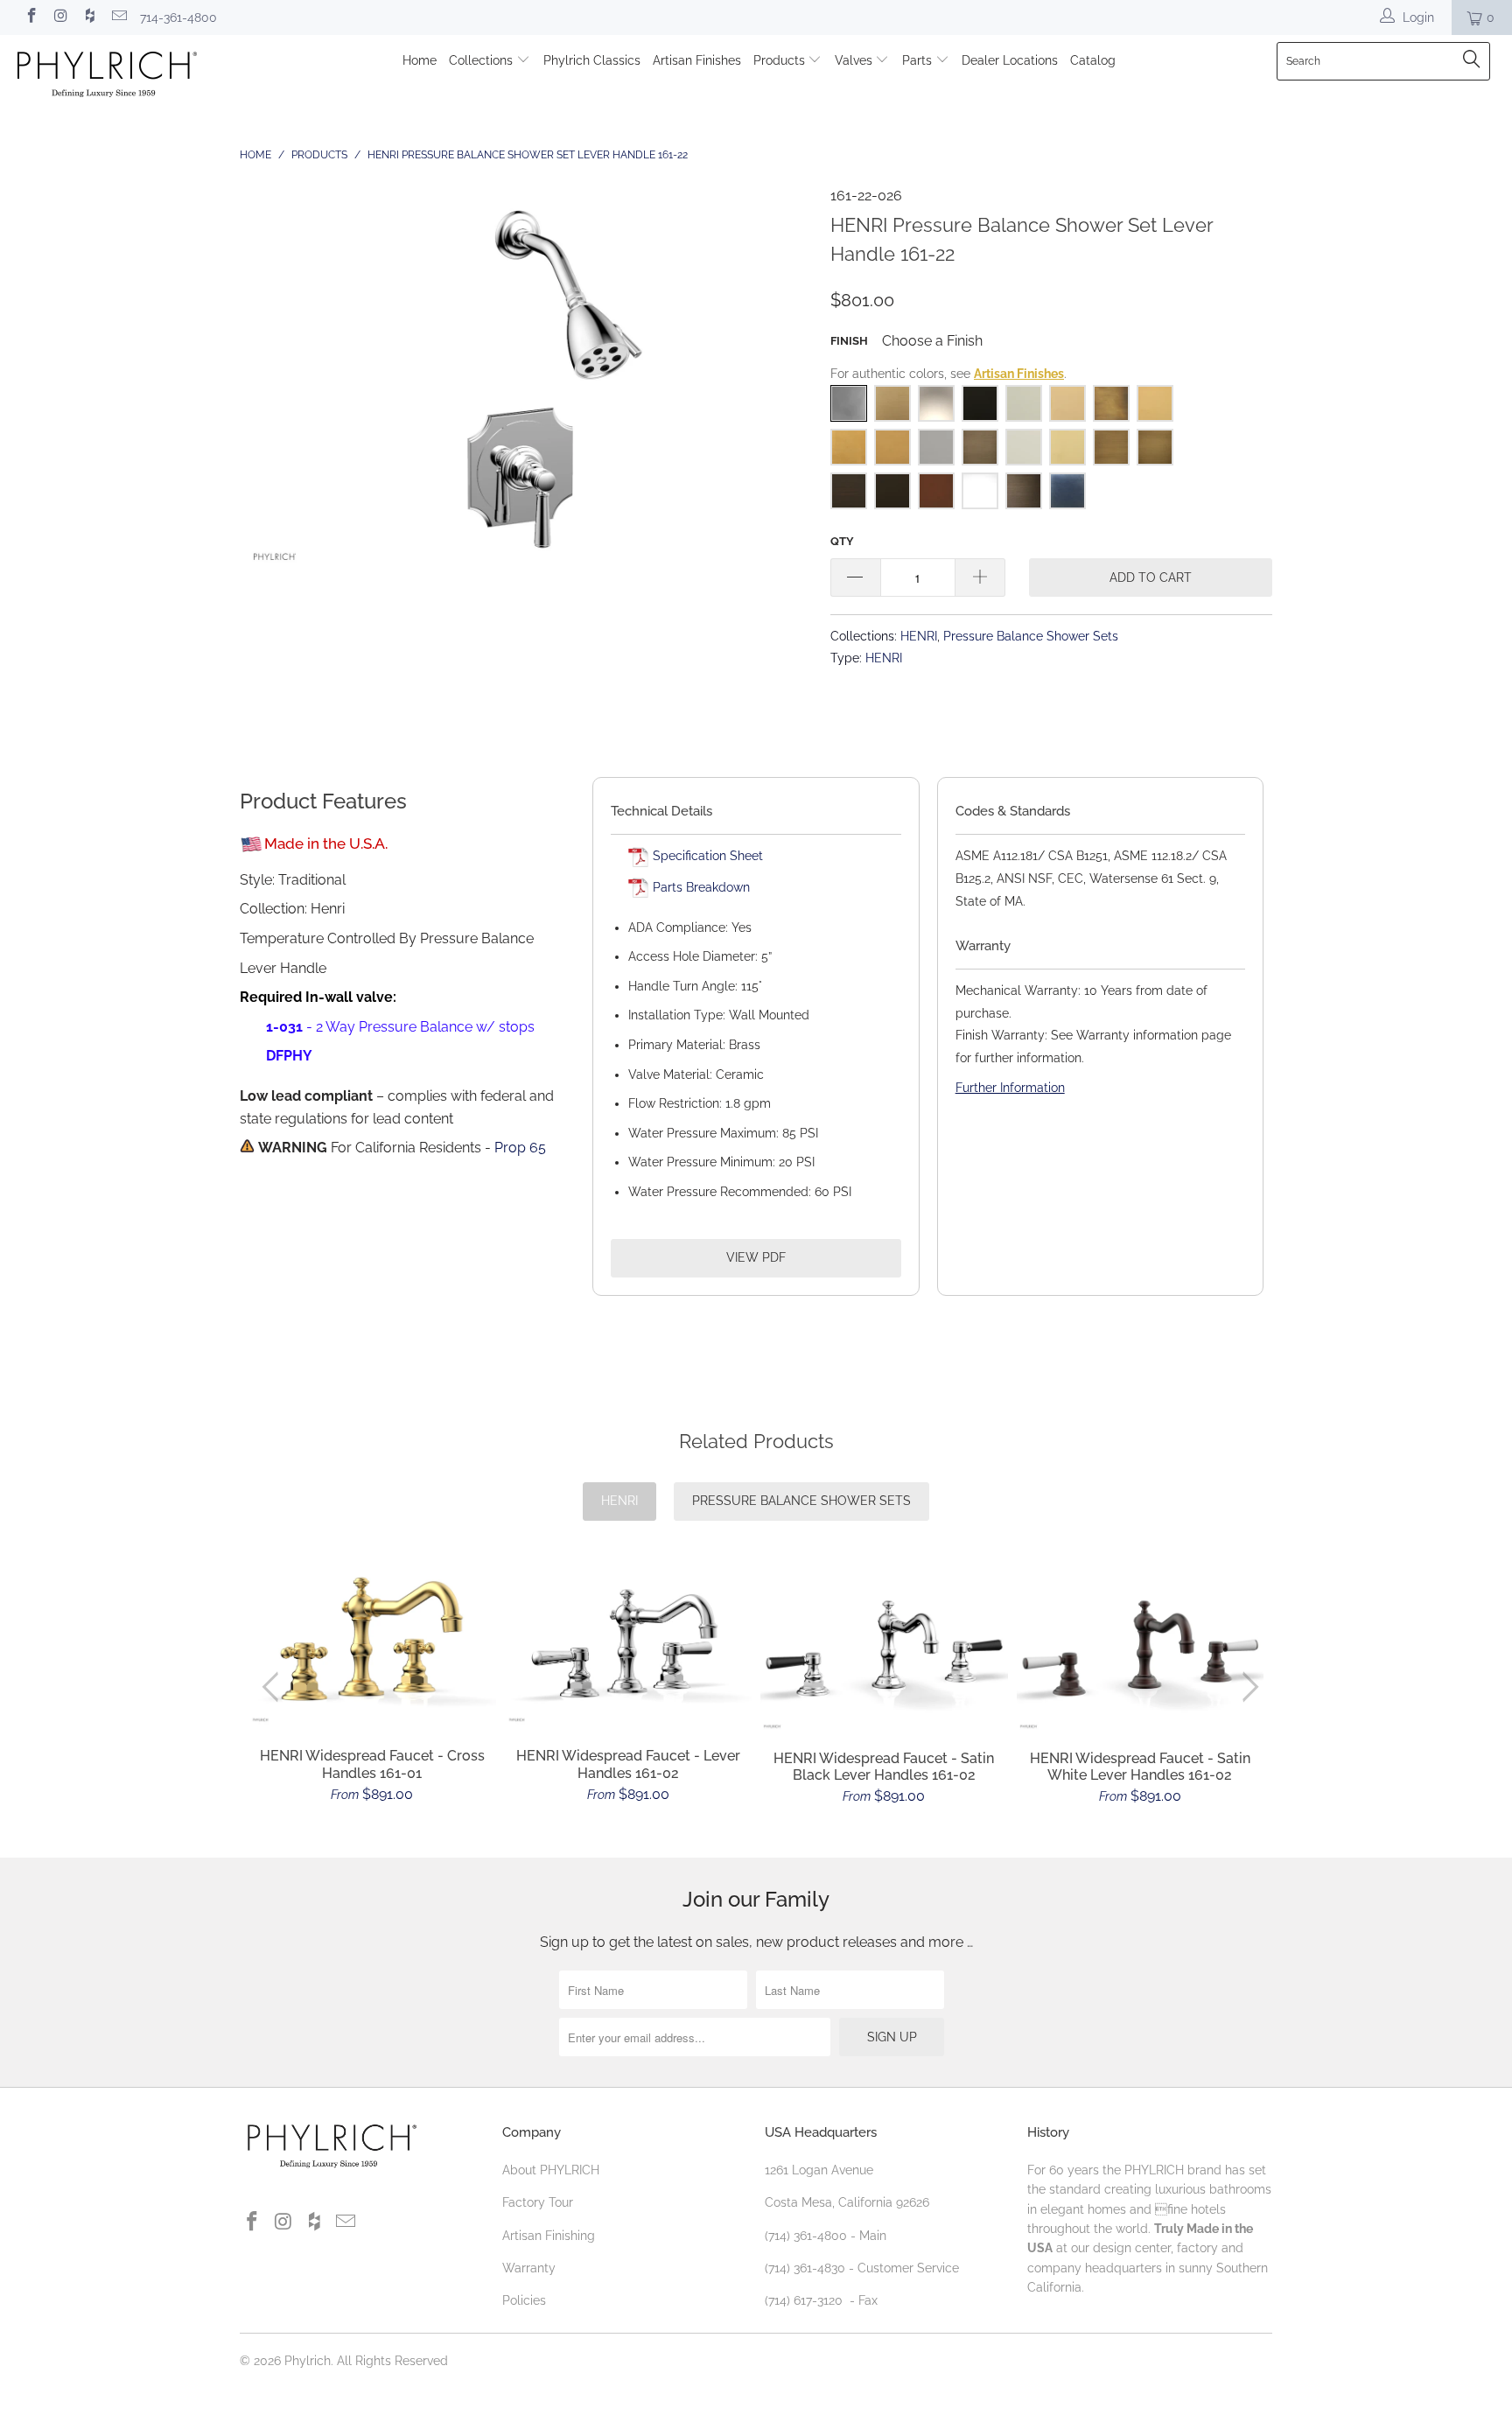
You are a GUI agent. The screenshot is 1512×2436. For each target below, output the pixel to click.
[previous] (274, 1687)
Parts (919, 60)
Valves (855, 60)
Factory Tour (538, 2202)
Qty (842, 541)
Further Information (1010, 1088)
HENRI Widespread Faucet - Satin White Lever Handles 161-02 (1141, 1648)
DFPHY (289, 1056)
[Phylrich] (129, 77)
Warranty (529, 2268)
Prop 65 (520, 1148)
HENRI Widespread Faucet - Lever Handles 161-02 (629, 1646)
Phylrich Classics (592, 60)
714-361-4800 (178, 17)
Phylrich (308, 2361)
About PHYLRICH (551, 2170)
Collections (483, 60)
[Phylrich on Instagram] (60, 17)
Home (420, 60)
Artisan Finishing (549, 2236)
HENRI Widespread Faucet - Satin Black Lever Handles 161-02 (884, 1648)
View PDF (756, 1257)
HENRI (919, 636)
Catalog (1093, 60)
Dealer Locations (1010, 60)
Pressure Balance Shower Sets (1031, 636)
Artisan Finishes (697, 60)
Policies (524, 2300)
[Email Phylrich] (119, 17)
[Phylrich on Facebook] (31, 17)
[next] (1247, 1687)
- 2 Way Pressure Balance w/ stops (400, 1027)
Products (781, 60)
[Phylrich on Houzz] (89, 17)
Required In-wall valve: (318, 997)
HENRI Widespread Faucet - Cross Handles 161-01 (372, 1646)
